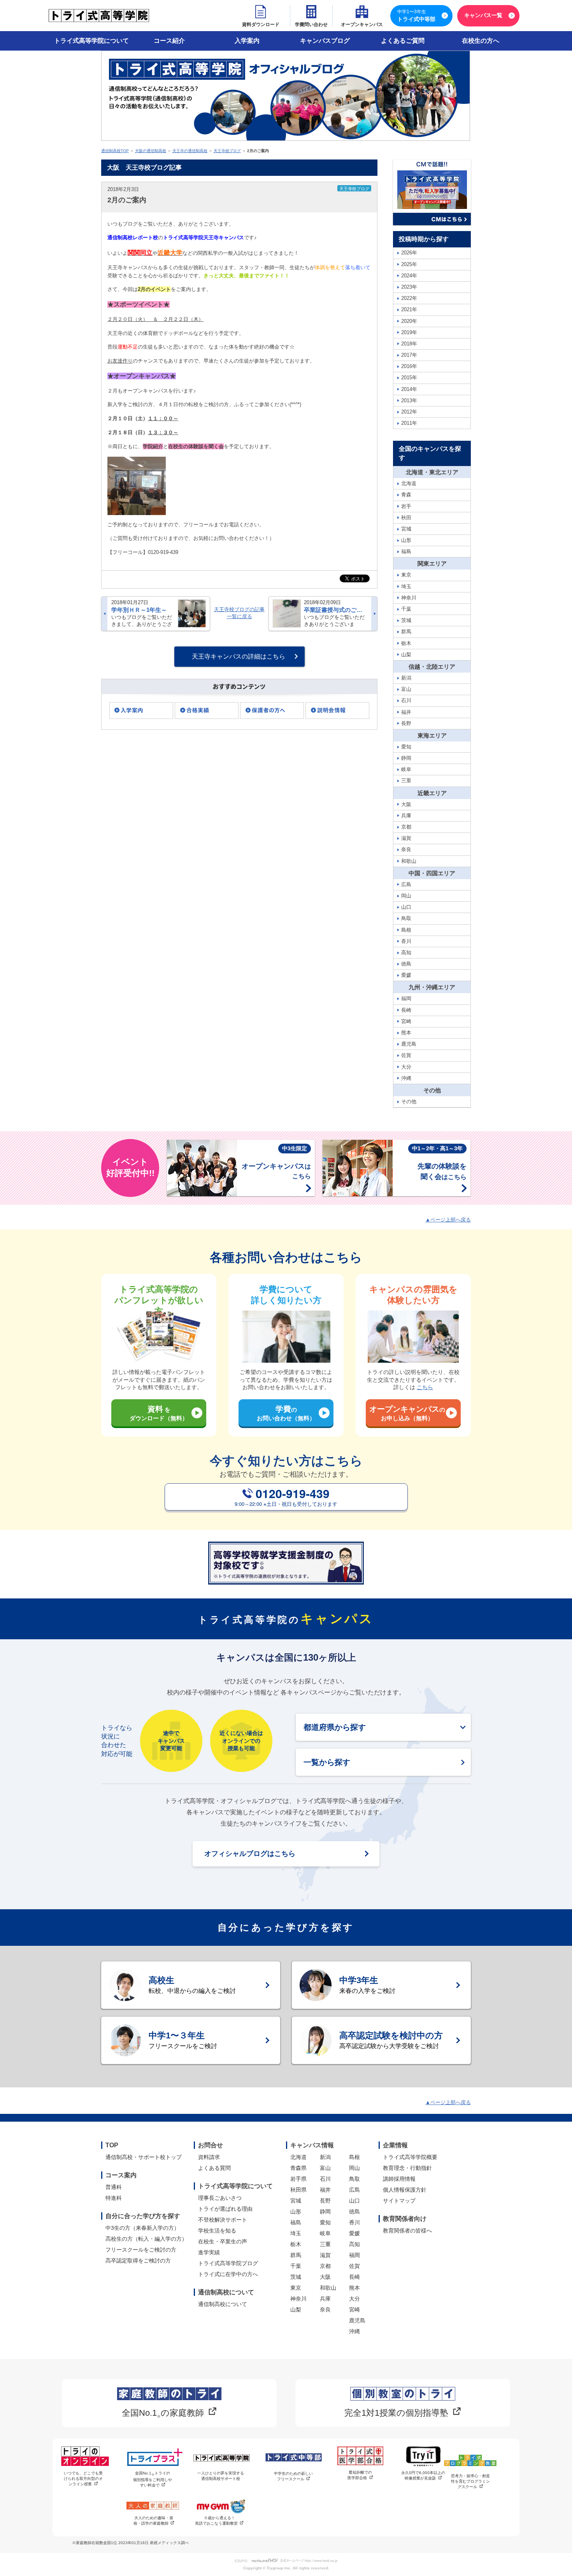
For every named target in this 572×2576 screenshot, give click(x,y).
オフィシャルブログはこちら (250, 1854)
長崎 (354, 2277)
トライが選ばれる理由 (225, 2209)
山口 (354, 2201)
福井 (325, 2190)
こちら (425, 1387)
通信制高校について (223, 2304)
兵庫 (325, 2299)
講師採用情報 (399, 2179)
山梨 (296, 2310)
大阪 (325, 2277)
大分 (354, 2299)
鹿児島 (357, 2320)
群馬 (296, 2255)
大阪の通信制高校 (151, 151)
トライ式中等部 (416, 16)
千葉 (296, 2266)
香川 (354, 2222)
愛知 (325, 2222)
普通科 (114, 2187)
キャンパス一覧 (483, 15)
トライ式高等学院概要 (410, 2157)
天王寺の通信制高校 (190, 151)
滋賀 (325, 2255)
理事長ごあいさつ (220, 2198)
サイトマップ (399, 2201)
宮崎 (354, 2310)
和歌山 (328, 2288)
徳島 (354, 2212)
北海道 (298, 2157)
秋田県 (298, 2190)
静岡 (325, 2212)
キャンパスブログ (325, 41)
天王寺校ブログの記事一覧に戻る (239, 613)
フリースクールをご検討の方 (141, 2250)
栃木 (296, 2244)
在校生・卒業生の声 (223, 2241)
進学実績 (209, 2252)
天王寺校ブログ (227, 151)
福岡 (354, 2255)
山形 (296, 2212)
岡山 (354, 2168)
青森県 (298, 2168)
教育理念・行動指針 (407, 2168)
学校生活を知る (217, 2231)
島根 (354, 2157)
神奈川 (298, 2299)
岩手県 (298, 2179)
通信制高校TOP (115, 151)
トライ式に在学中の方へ (228, 2274)
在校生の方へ (481, 41)
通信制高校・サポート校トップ (144, 2157)
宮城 (296, 2201)
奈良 (325, 2310)
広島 (354, 2190)
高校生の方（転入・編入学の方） (146, 2239)
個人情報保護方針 (405, 2190)
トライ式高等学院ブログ (228, 2263)
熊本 (354, 2288)
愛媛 (354, 2233)
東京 (296, 2288)
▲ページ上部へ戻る (448, 1220)
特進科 (114, 2198)
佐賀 (354, 2266)
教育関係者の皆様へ (407, 2231)
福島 (296, 2222)
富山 (325, 2168)
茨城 (296, 2277)
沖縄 (354, 2331)
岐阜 (325, 2233)
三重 (325, 2244)
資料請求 (209, 2157)
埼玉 (296, 2233)
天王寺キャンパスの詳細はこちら (239, 656)
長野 (325, 2201)
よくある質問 (214, 2168)
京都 (325, 2266)
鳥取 (354, 2179)
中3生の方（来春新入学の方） (142, 2228)
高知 (354, 2244)
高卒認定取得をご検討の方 (138, 2261)
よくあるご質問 (403, 41)
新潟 (325, 2157)
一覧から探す (327, 1762)
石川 (325, 2179)
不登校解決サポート (223, 2220)
